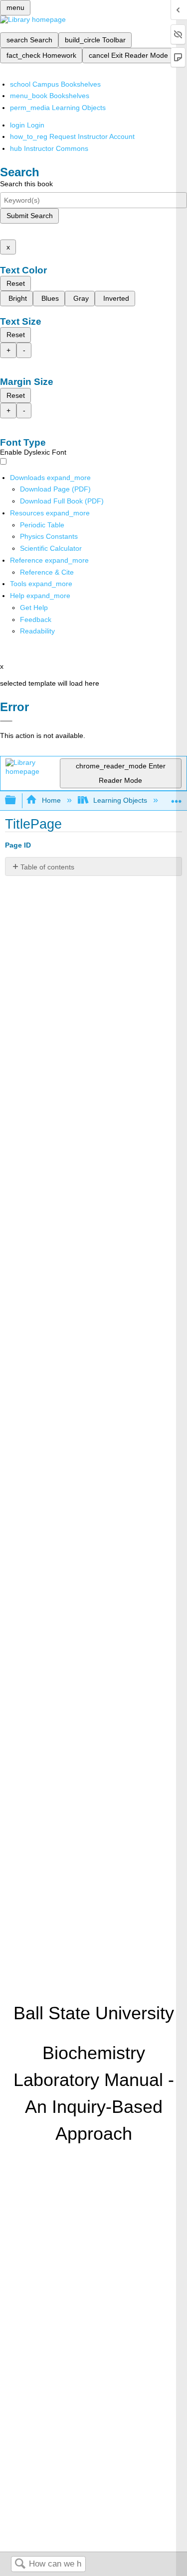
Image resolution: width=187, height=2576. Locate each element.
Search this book (26, 184)
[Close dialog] (6, 721)
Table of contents (47, 867)
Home (51, 800)
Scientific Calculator (51, 548)
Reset (16, 283)
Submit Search (30, 216)
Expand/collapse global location (177, 797)
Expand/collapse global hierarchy (17, 800)
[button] (36, 619)
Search (20, 2564)
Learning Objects (120, 800)
